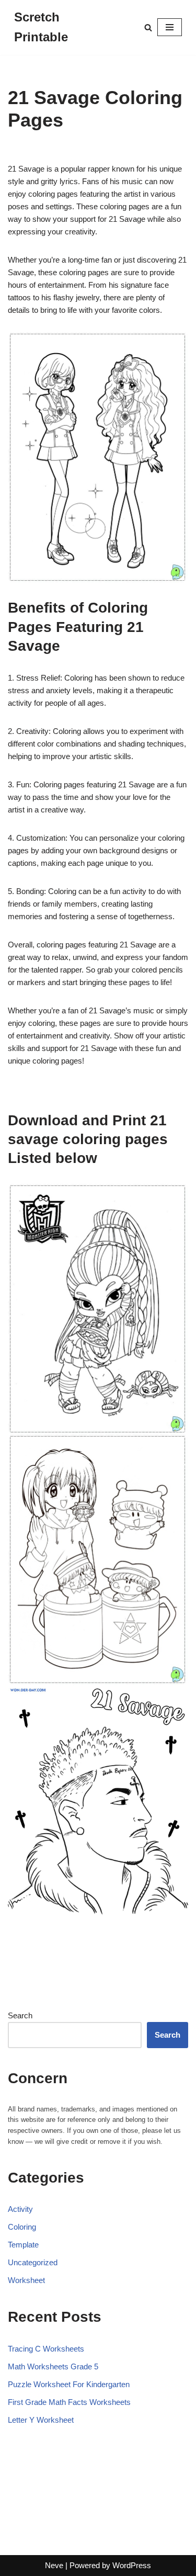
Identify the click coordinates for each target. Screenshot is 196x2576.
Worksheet (26, 2280)
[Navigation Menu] (170, 27)
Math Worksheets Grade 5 (53, 2366)
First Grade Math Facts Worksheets (69, 2402)
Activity (20, 2209)
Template (23, 2245)
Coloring (22, 2227)
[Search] (148, 27)
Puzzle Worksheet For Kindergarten (69, 2384)
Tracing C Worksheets (46, 2349)
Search (20, 2015)
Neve (54, 2565)
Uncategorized (33, 2262)
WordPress (132, 2565)
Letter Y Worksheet (41, 2420)
